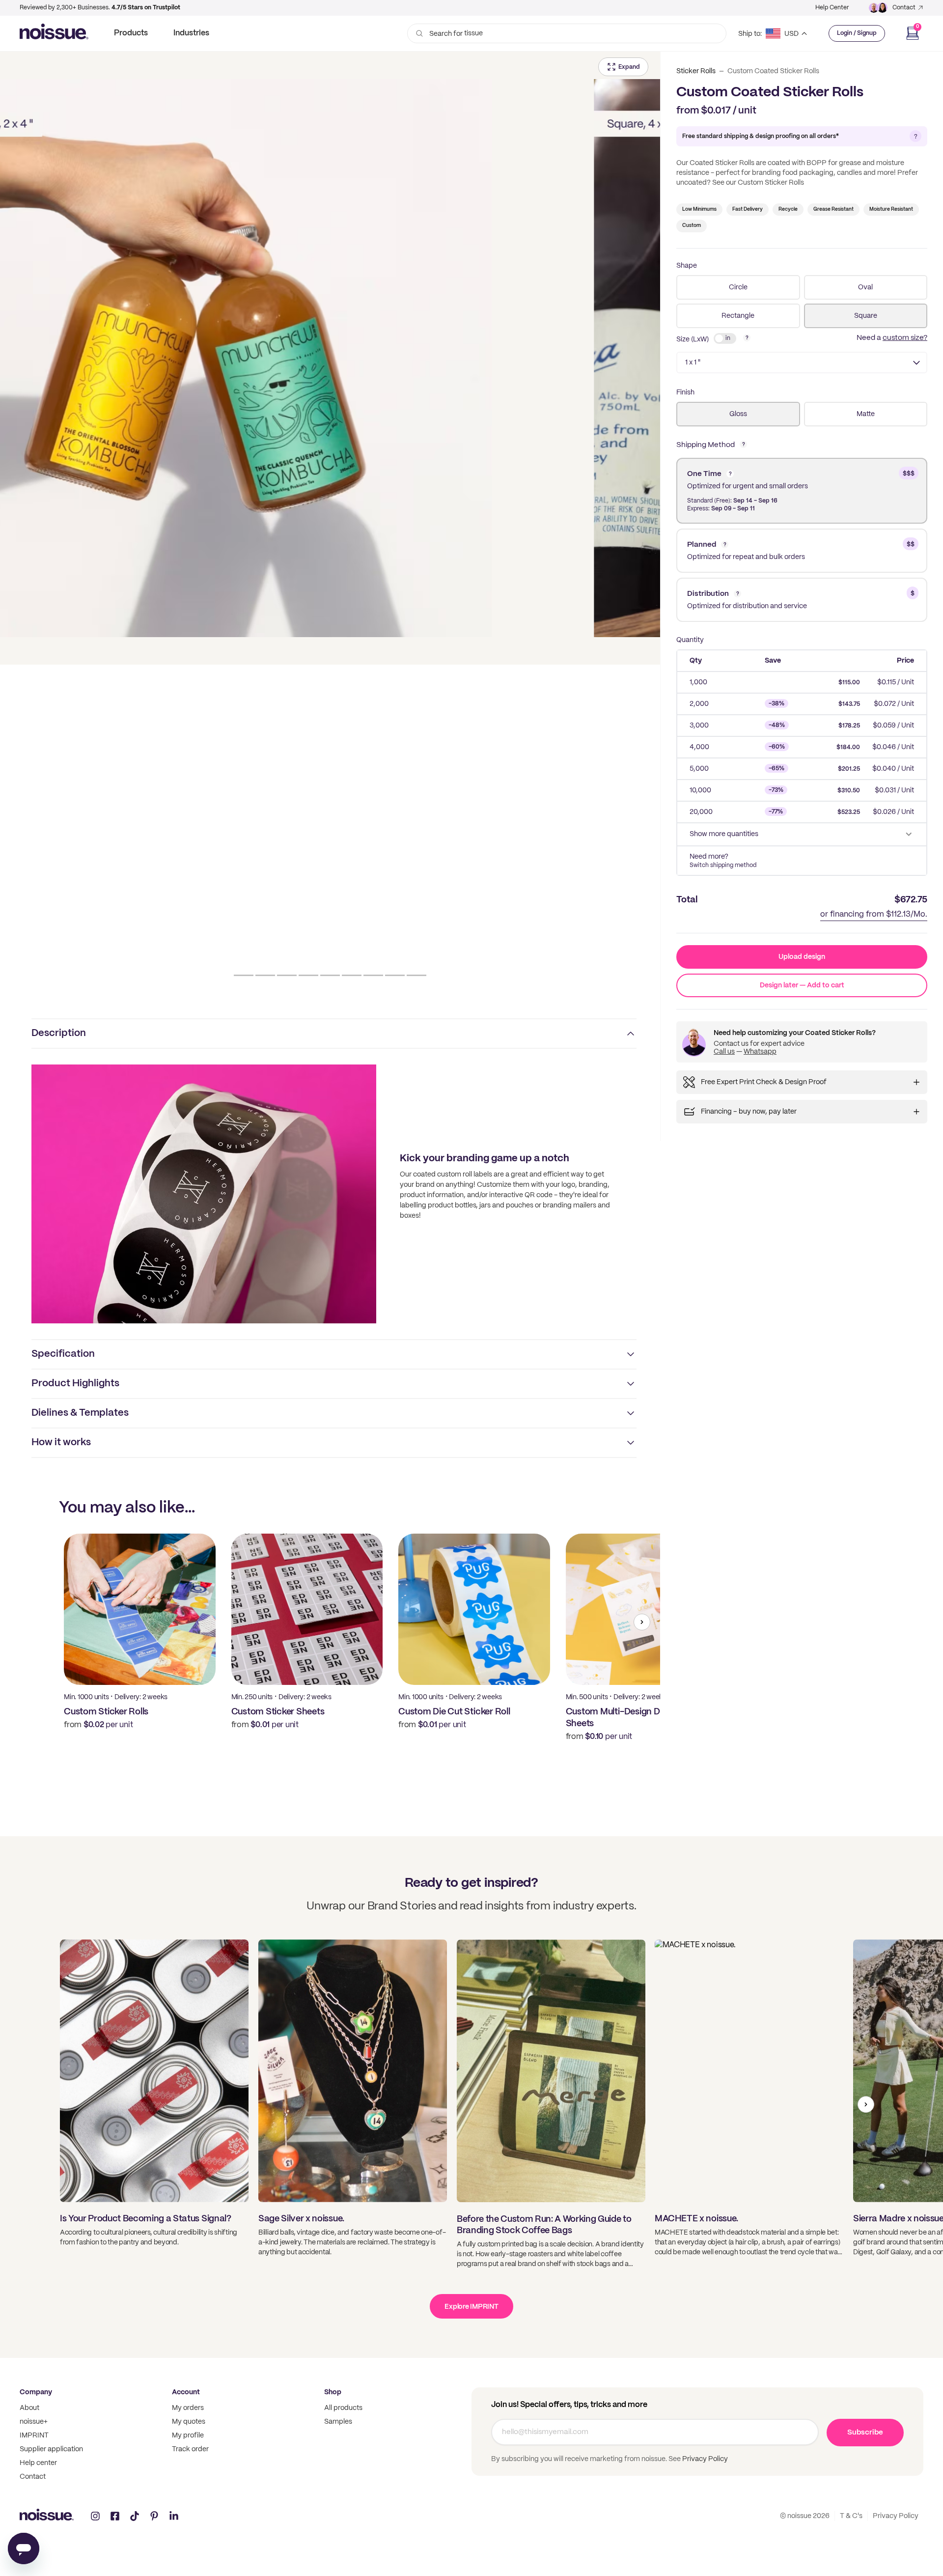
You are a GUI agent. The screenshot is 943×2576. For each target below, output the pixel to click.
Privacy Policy (704, 2459)
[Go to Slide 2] (265, 975)
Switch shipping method (723, 865)
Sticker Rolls (696, 71)
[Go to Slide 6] (352, 975)
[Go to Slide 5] (330, 975)
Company (36, 2392)
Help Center (832, 8)
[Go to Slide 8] (395, 975)
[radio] (738, 287)
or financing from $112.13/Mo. (874, 914)
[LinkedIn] (174, 2516)
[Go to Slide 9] (416, 975)
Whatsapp (760, 1052)
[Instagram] (95, 2516)
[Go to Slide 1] (244, 975)
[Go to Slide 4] (308, 975)
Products (131, 33)
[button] (330, 358)
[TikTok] (135, 2516)
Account (186, 2392)
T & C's (851, 2516)
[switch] (725, 338)
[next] (642, 1622)
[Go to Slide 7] (373, 975)
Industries (191, 33)
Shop (333, 2392)
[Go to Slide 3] (287, 975)
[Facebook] (115, 2516)
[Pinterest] (154, 2516)
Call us (724, 1052)
